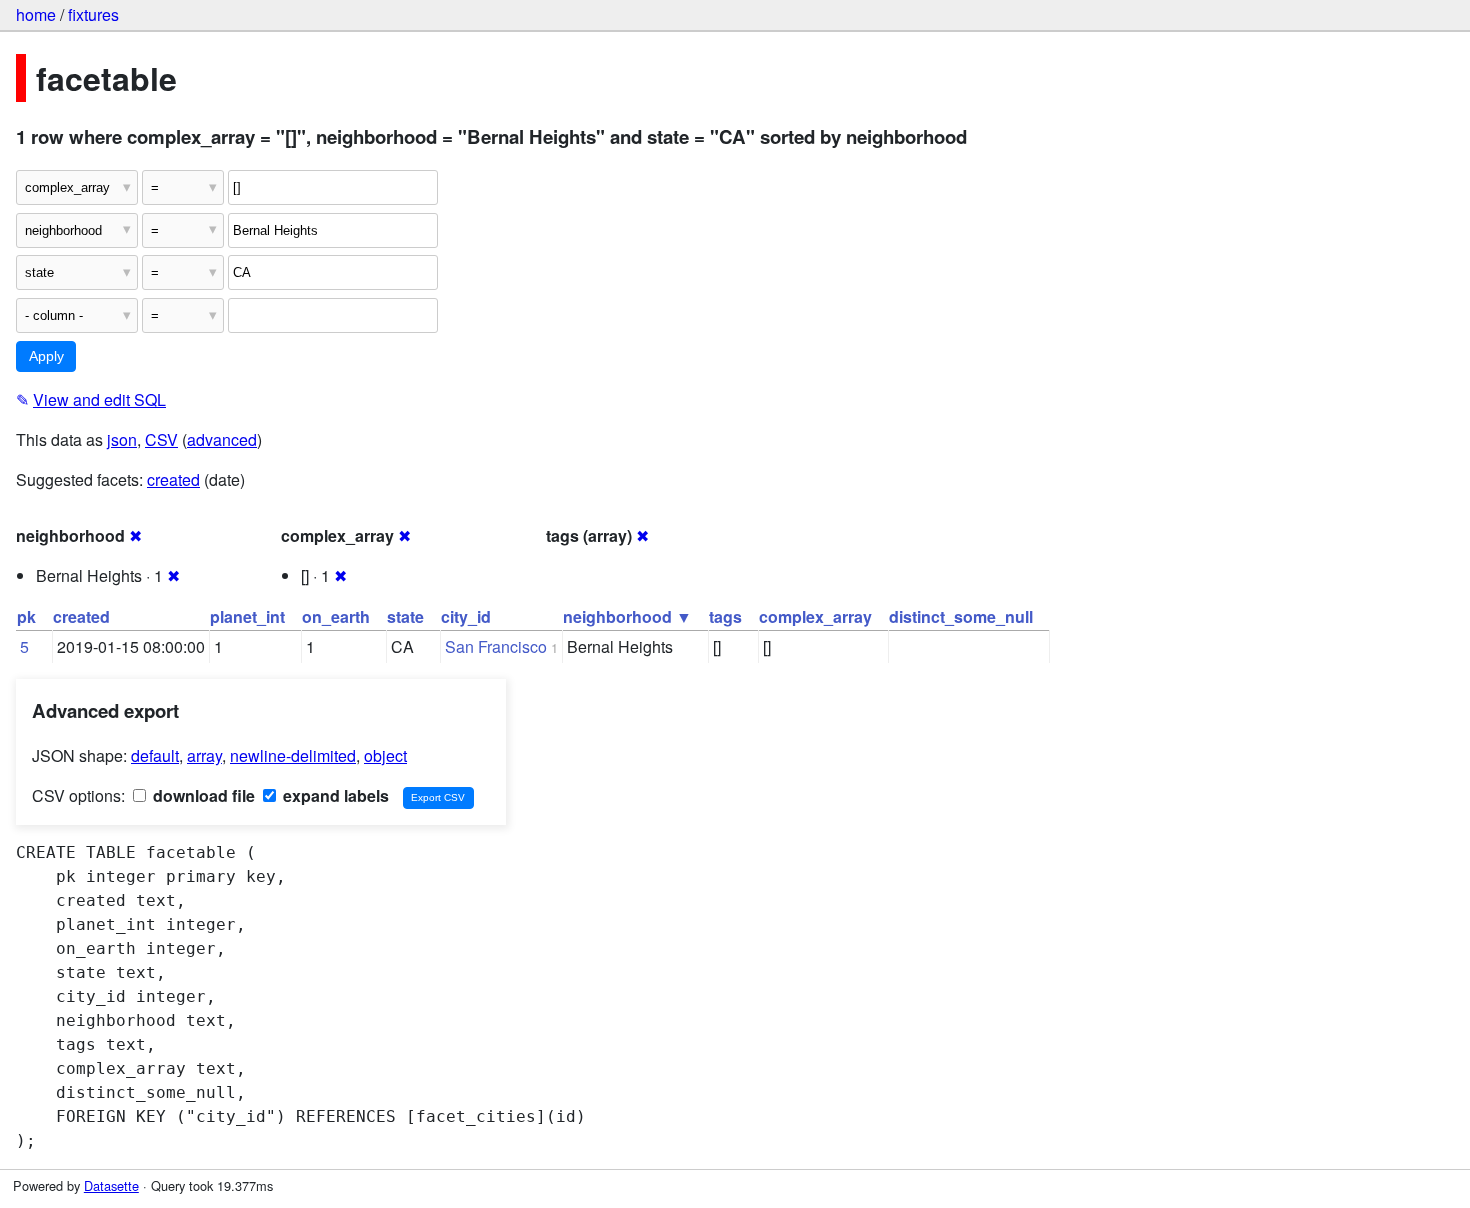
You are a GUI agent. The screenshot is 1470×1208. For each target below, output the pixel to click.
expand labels (334, 795)
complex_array (815, 616)
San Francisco (496, 646)
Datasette (111, 1185)
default (155, 755)
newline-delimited (293, 755)
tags (725, 616)
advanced (222, 439)
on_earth (336, 616)
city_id (466, 616)
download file (202, 795)
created (173, 479)
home (36, 14)
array (204, 755)
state (405, 616)
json (122, 439)
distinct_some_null (961, 616)
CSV (161, 439)
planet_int (247, 616)
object (385, 755)
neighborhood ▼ (627, 616)
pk (26, 616)
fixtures (93, 14)
